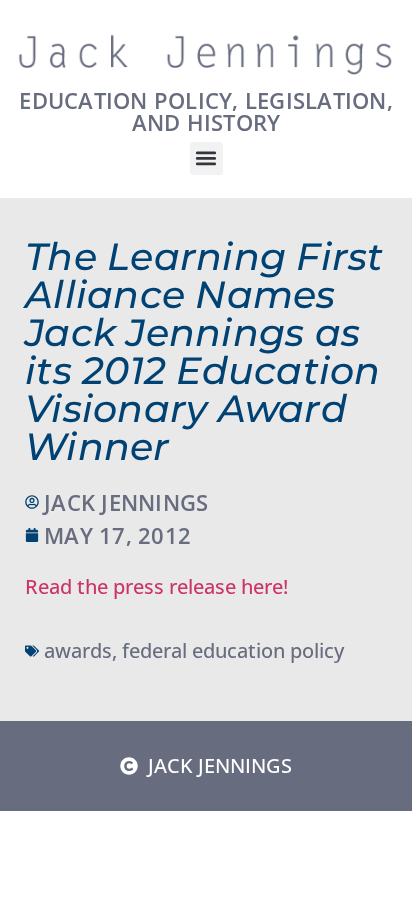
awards (78, 650)
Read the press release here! (156, 586)
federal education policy (233, 650)
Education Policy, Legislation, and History (206, 111)
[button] (206, 158)
